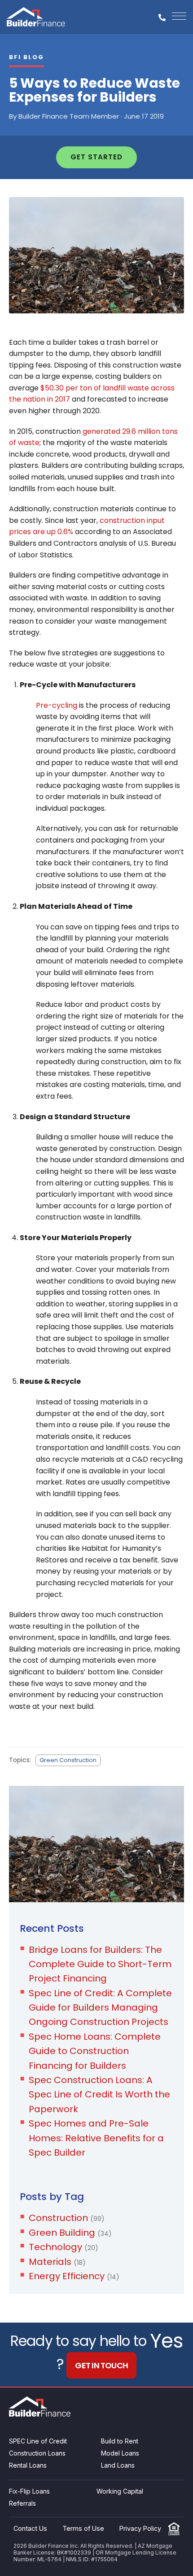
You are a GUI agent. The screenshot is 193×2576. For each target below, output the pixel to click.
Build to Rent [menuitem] (120, 2441)
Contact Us (30, 2528)
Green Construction (68, 1760)
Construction (67, 2218)
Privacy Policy (140, 2528)
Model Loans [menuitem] (120, 2453)
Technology (64, 2247)
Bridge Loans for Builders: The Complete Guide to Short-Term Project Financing (100, 1964)
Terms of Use (83, 2528)
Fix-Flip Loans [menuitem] (29, 2491)
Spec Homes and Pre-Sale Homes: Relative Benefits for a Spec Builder (96, 2138)
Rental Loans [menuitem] (28, 2465)
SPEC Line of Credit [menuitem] (38, 2441)
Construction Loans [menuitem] (37, 2453)
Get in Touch (101, 2365)
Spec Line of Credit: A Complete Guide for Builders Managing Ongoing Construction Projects (100, 2008)
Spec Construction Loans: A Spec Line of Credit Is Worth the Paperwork (99, 2095)
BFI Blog (26, 57)
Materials (57, 2262)
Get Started (96, 157)
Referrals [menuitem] (22, 2503)
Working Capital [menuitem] (120, 2491)
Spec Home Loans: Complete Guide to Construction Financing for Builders (95, 2051)
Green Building (70, 2233)
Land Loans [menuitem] (118, 2465)
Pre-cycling (57, 705)
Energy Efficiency (74, 2276)
